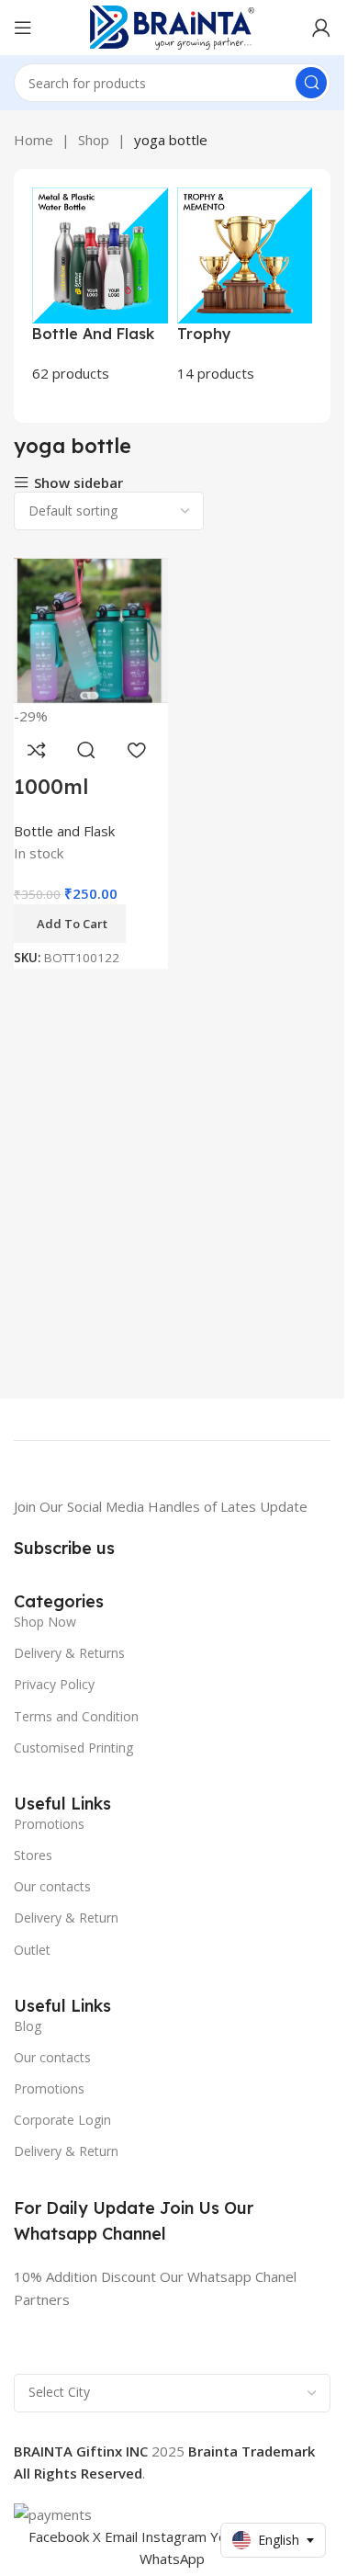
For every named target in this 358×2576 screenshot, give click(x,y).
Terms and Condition (76, 1716)
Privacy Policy (54, 1684)
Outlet (32, 1950)
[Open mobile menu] (23, 28)
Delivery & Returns (69, 1653)
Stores (33, 1855)
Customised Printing (73, 1748)
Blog (28, 2026)
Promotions (49, 1824)
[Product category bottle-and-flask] (100, 286)
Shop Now (45, 1622)
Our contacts (52, 1886)
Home (34, 140)
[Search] (311, 83)
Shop (94, 140)
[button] (70, 924)
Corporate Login (62, 2120)
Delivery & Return (66, 1918)
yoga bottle (171, 140)
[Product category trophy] (245, 286)
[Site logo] (173, 26)
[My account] (321, 28)
